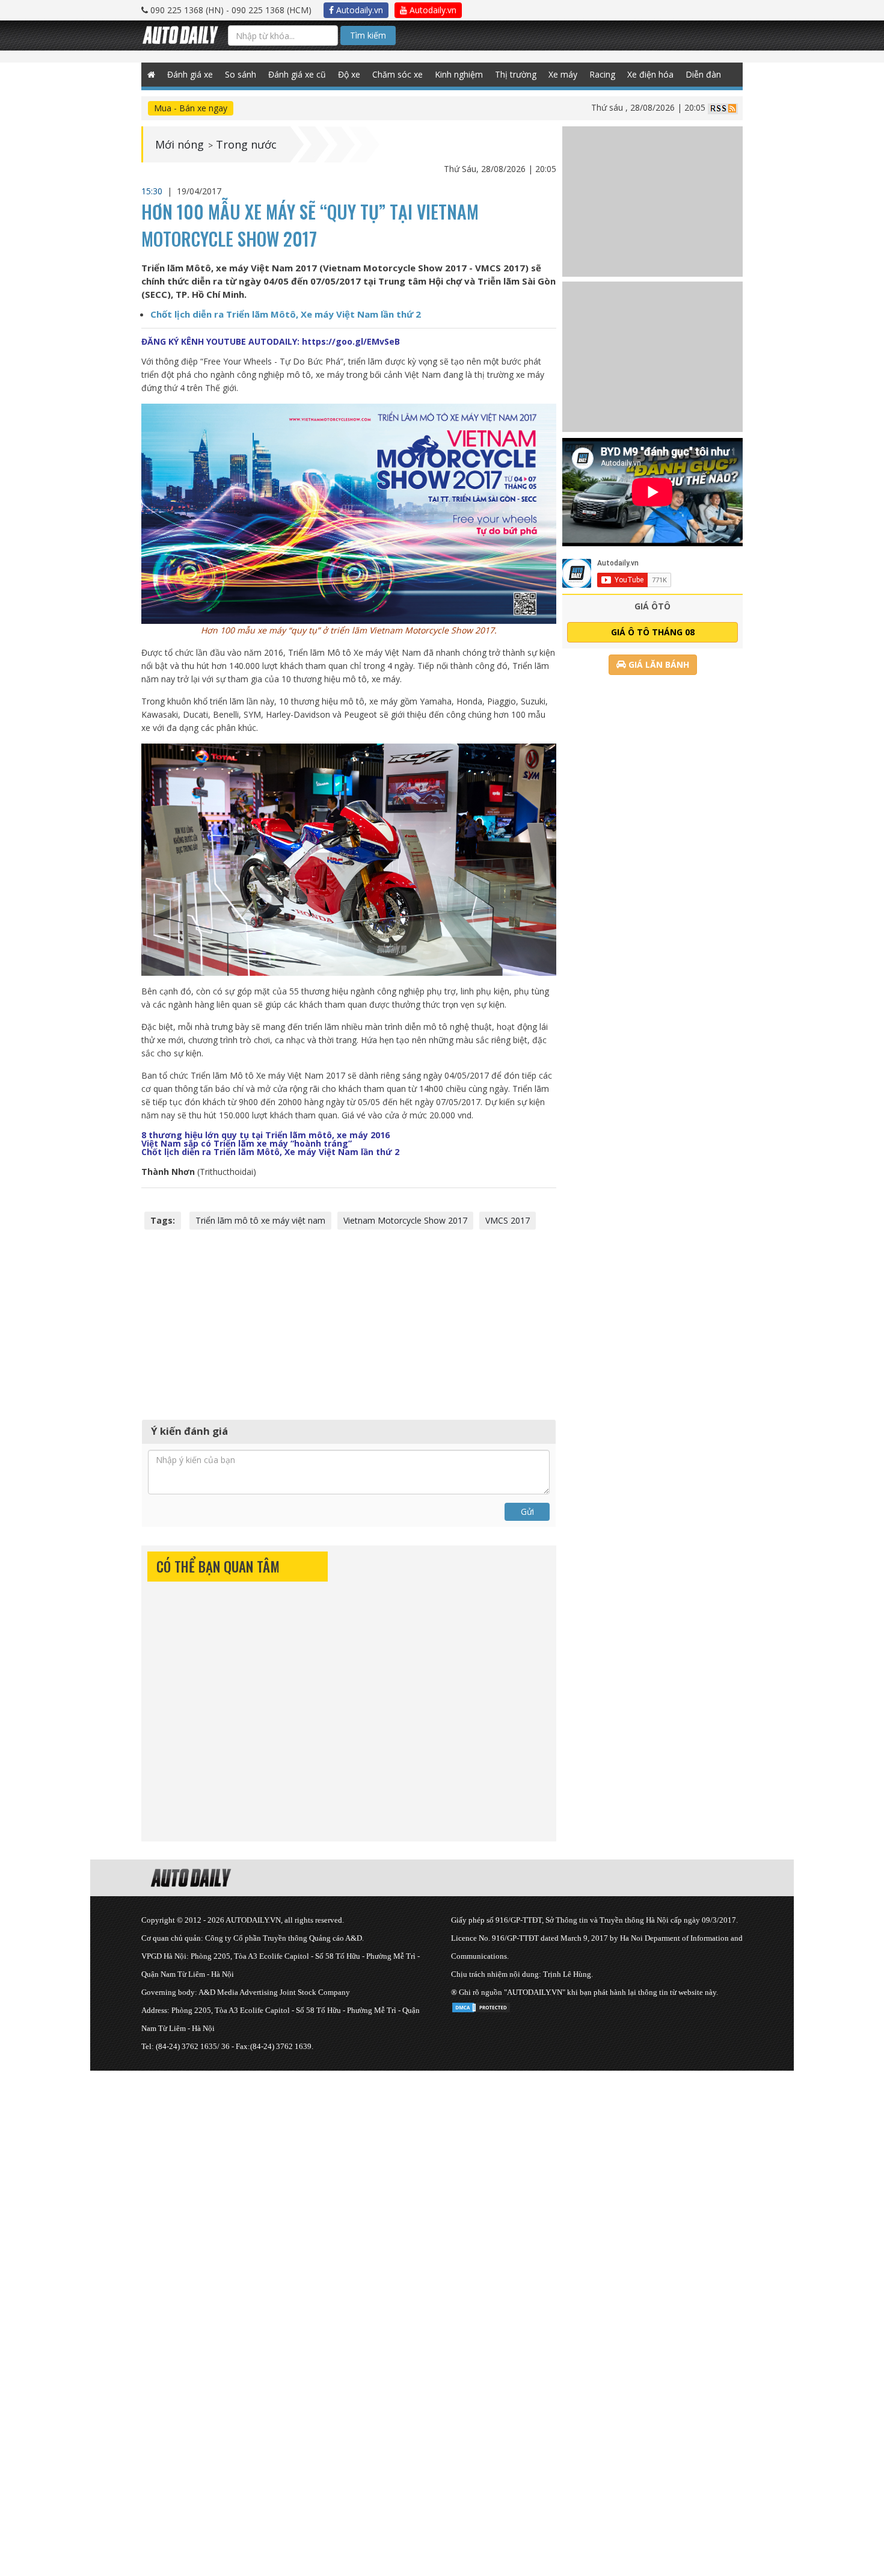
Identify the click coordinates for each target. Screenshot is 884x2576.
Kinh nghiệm (459, 74)
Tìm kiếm (368, 35)
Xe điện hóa (650, 74)
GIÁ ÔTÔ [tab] (652, 606)
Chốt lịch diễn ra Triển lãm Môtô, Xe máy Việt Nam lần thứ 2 (286, 314)
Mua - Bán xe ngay (191, 108)
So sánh (241, 74)
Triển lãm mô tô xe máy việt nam (260, 1220)
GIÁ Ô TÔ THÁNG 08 (653, 632)
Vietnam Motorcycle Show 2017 (405, 1220)
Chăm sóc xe (397, 74)
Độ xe (349, 74)
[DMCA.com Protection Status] (481, 2005)
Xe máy (563, 74)
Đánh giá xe (190, 74)
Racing (602, 74)
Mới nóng (180, 144)
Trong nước (246, 144)
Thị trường (516, 74)
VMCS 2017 (508, 1220)
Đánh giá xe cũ (297, 74)
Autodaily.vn (358, 10)
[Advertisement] (349, 1323)
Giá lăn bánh (658, 664)
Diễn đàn (703, 74)
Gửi (527, 1511)
